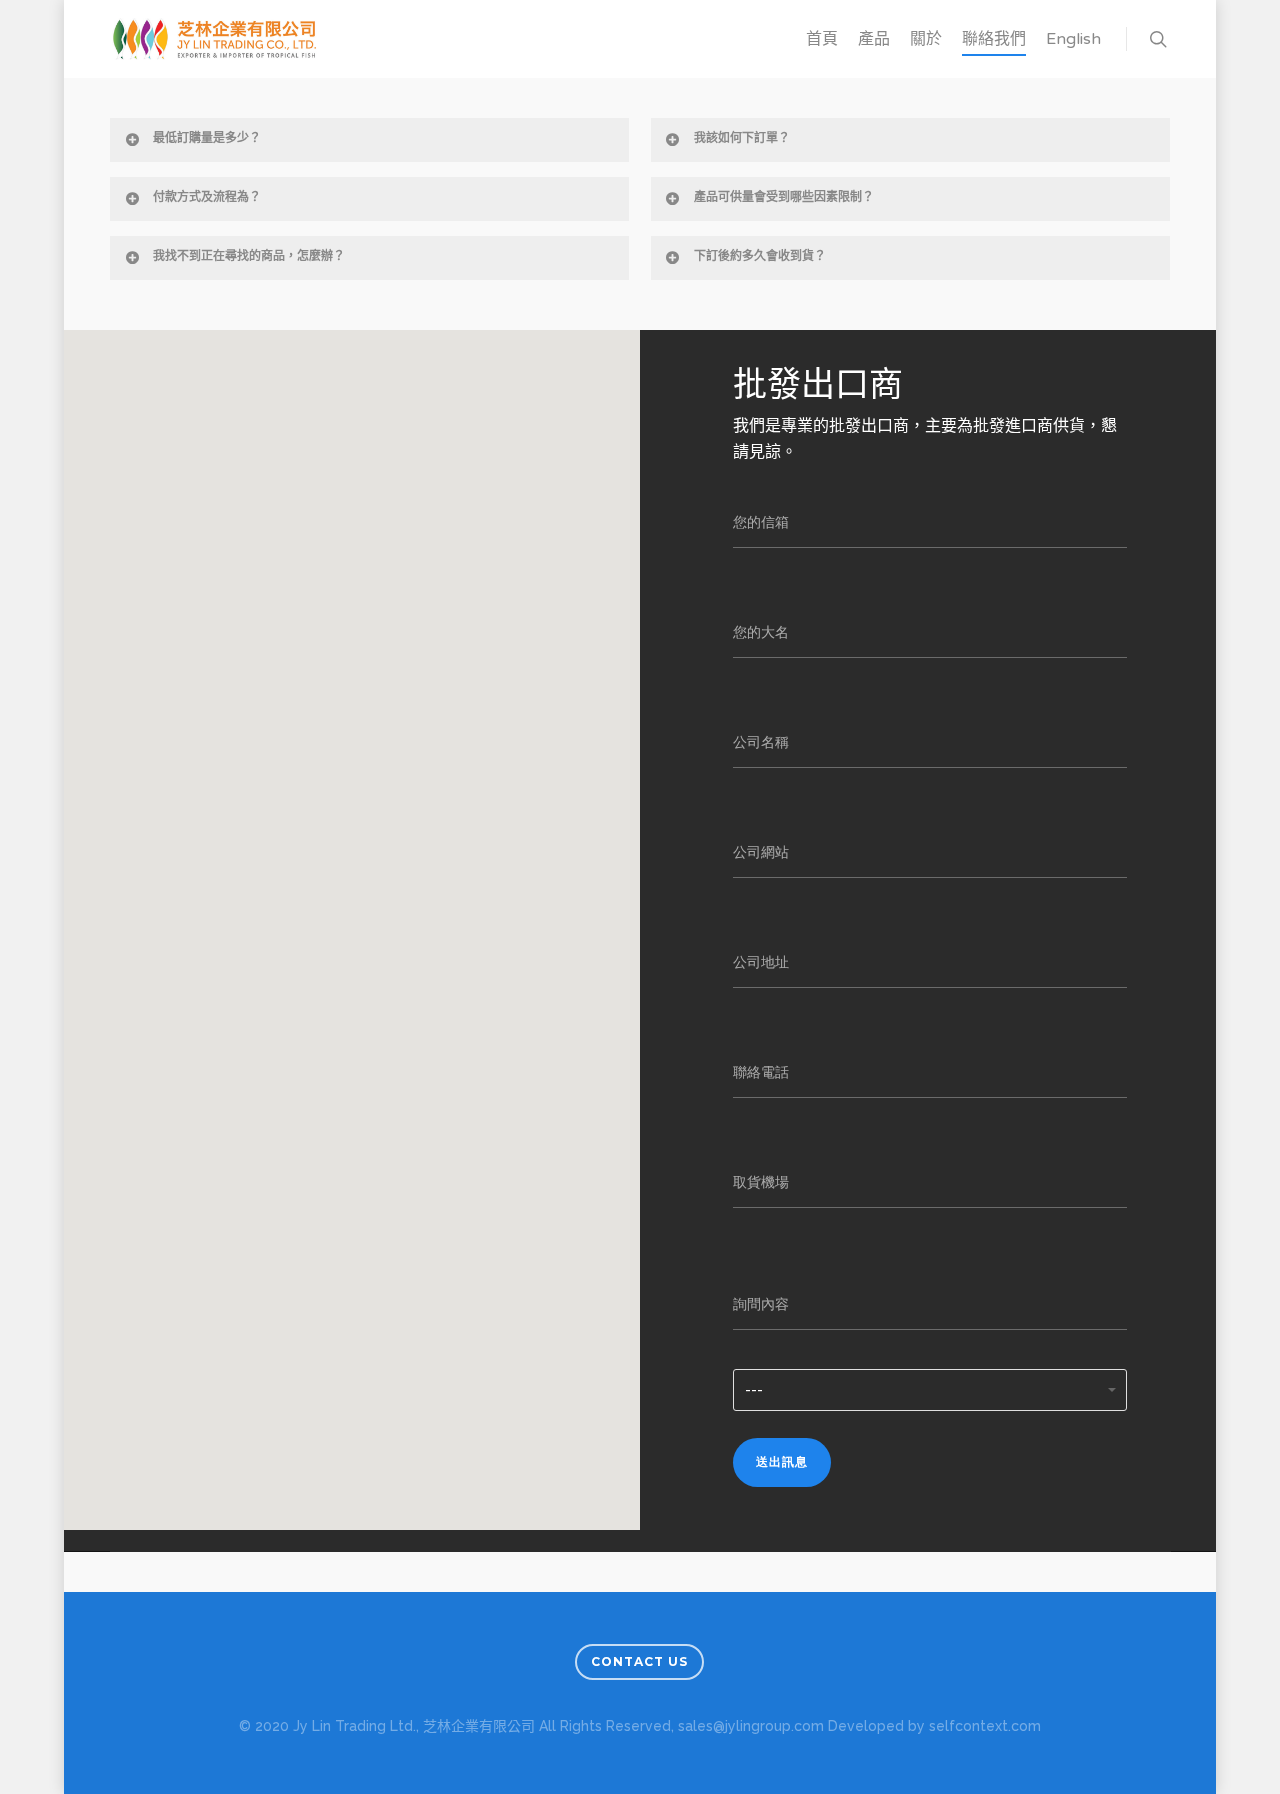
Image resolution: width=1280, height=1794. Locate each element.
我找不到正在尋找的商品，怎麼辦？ (249, 257)
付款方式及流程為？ (207, 198)
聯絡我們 (994, 39)
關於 (926, 39)
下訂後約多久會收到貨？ (760, 257)
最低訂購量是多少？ (207, 139)
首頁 (822, 39)
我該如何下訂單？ (742, 139)
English (1073, 39)
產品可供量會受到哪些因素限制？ (784, 198)
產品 (874, 39)
